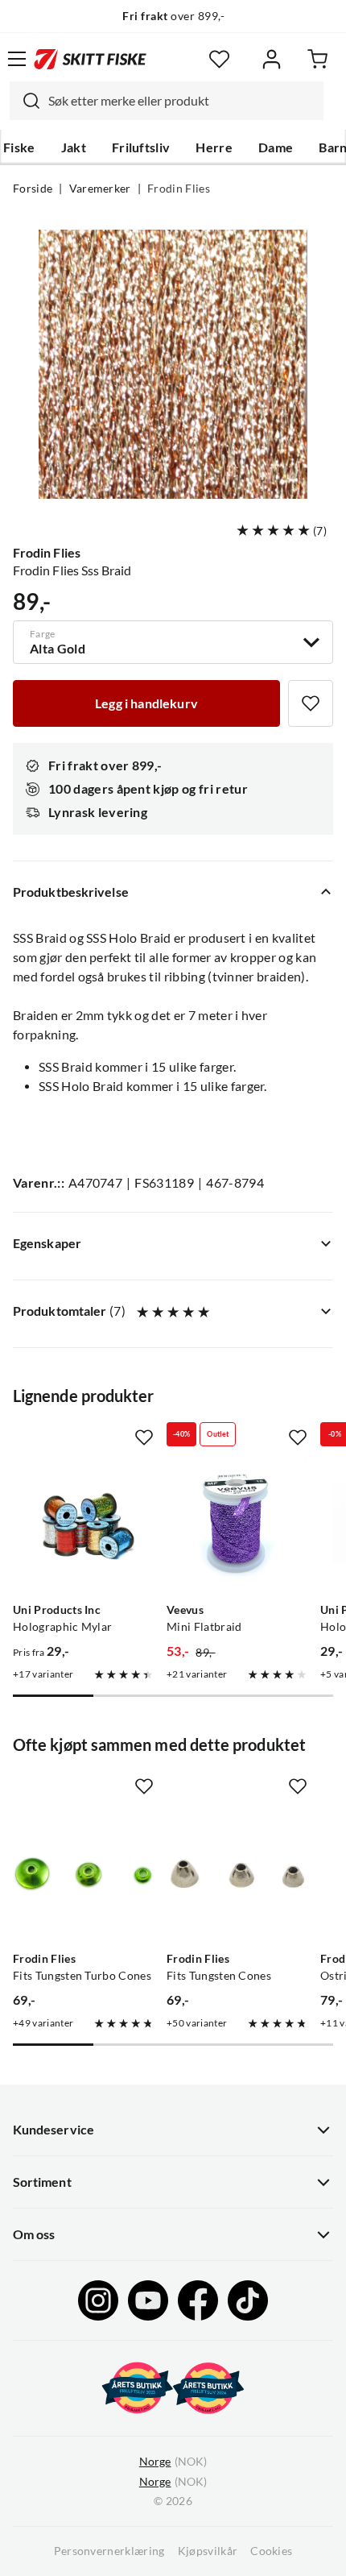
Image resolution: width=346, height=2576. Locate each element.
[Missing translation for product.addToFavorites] (311, 703)
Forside (33, 189)
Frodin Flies (179, 189)
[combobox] (167, 101)
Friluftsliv (141, 147)
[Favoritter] (219, 59)
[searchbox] (182, 101)
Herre (214, 147)
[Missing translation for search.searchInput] (25, 101)
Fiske (19, 147)
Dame (276, 147)
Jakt (74, 147)
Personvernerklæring (109, 2551)
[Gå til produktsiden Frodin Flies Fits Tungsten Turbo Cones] (83, 1874)
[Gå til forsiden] (90, 59)
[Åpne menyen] (17, 59)
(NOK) (173, 2462)
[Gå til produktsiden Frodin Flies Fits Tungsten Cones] (237, 1874)
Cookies (271, 2551)
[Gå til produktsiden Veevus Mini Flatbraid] (237, 1525)
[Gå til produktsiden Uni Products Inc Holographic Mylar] (83, 1525)
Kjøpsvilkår (208, 2551)
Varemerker (100, 189)
